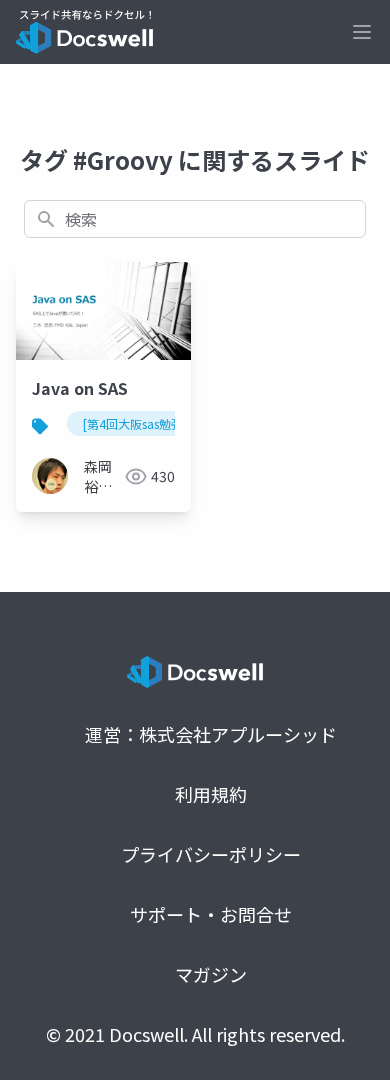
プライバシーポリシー (211, 854)
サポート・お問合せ (211, 914)
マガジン (211, 974)
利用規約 (211, 794)
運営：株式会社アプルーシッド (211, 734)
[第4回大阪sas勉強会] (141, 423)
